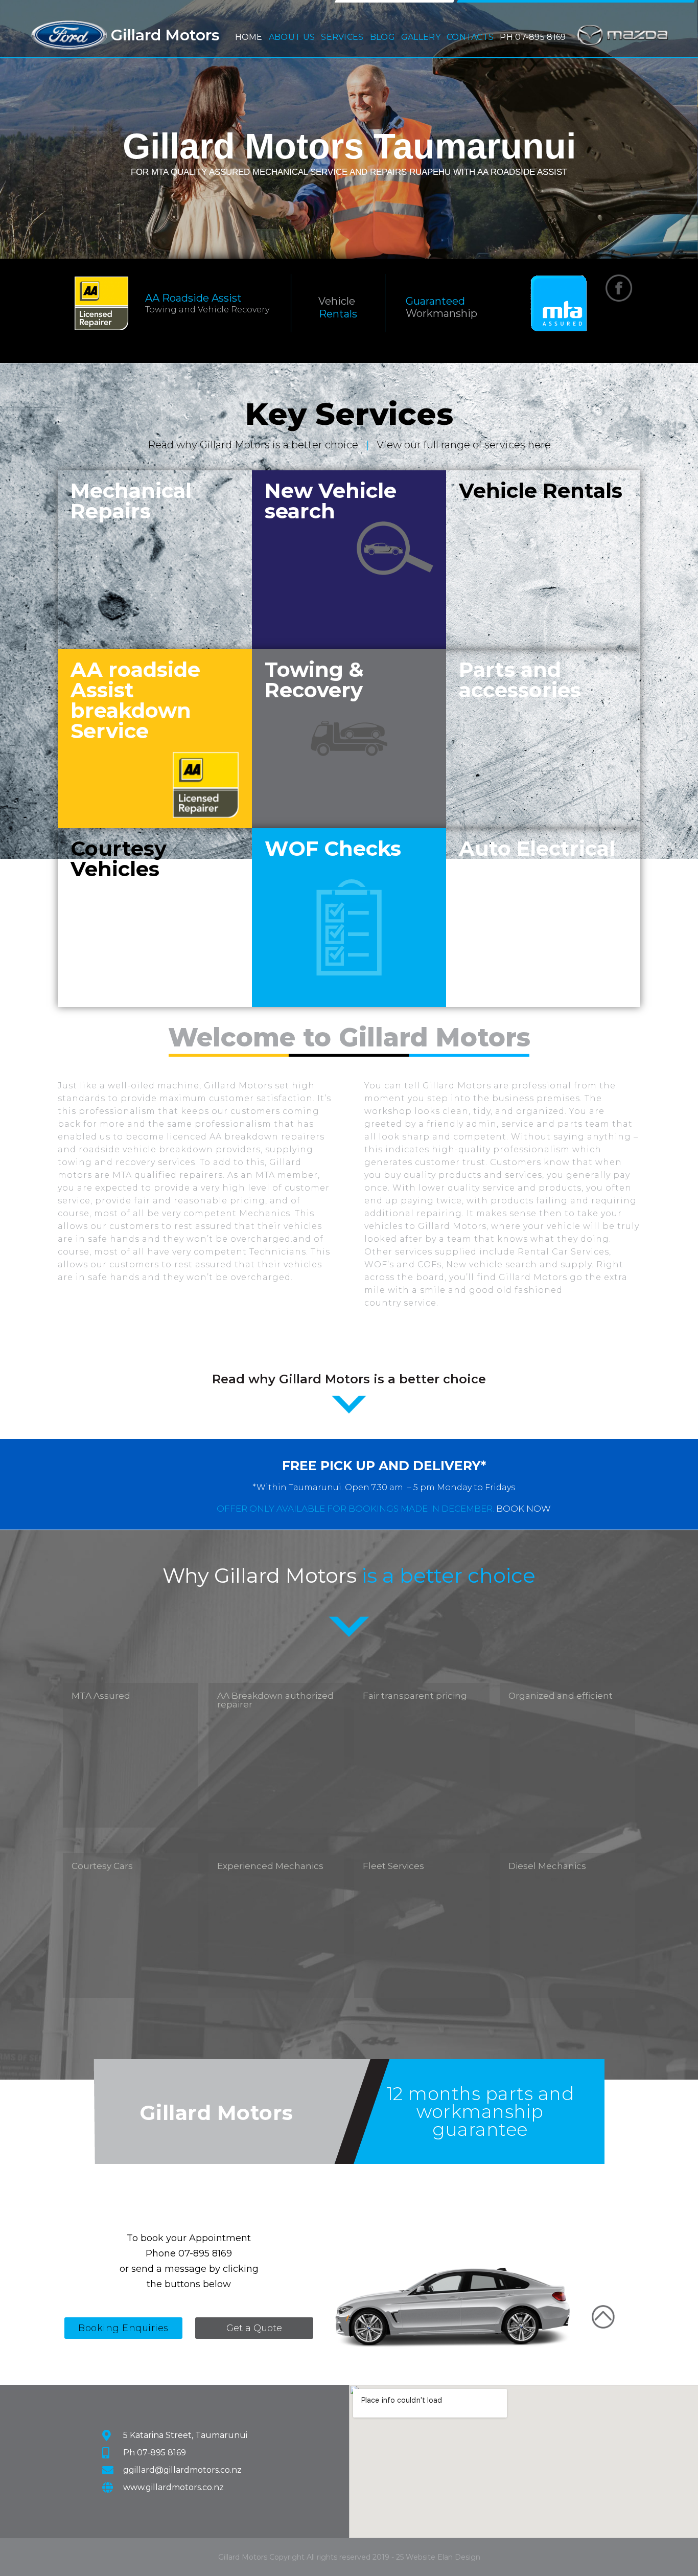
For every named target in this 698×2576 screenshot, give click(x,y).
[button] (292, 35)
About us (292, 35)
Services (342, 35)
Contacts (470, 37)
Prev (15, 128)
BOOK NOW (523, 1509)
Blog (382, 37)
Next (683, 128)
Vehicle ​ (338, 301)
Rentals (338, 314)
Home (249, 37)
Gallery (421, 37)
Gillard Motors (165, 35)
